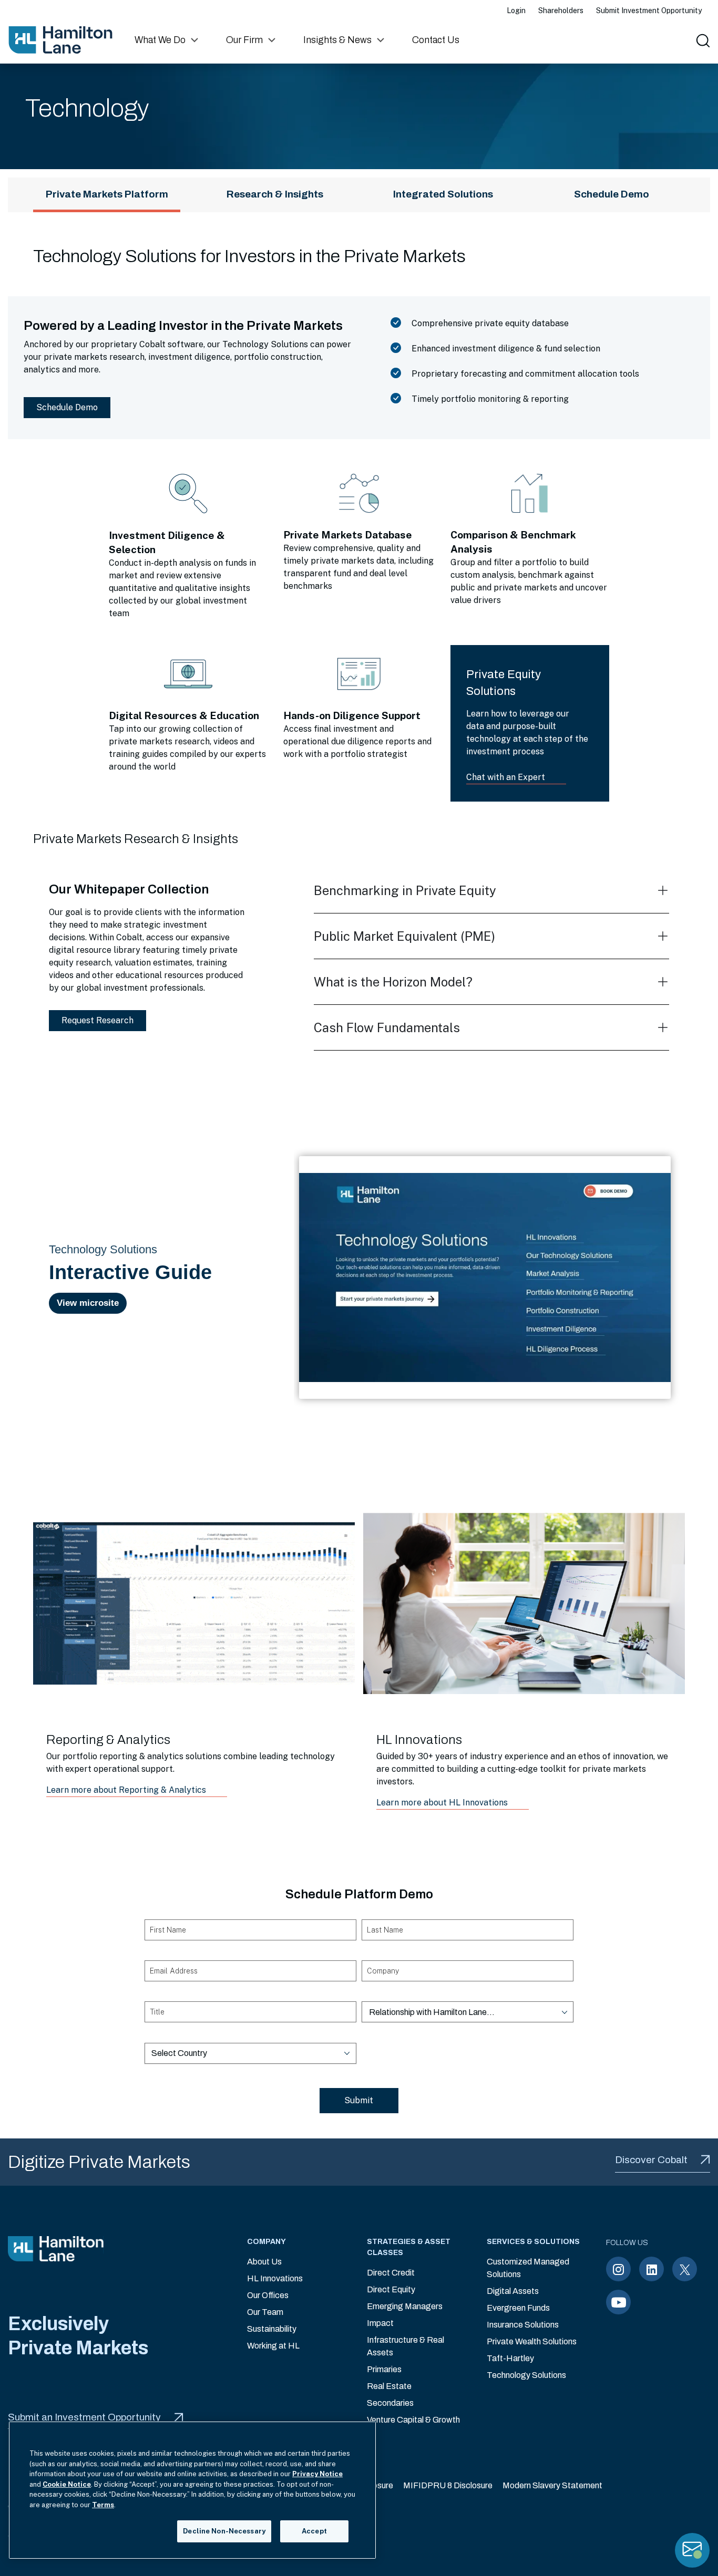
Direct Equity (391, 2289)
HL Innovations (275, 2278)
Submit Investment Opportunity (649, 11)
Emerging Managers (405, 2306)
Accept (314, 2531)
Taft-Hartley (510, 2358)
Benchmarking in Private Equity (405, 890)
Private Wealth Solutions (532, 2341)
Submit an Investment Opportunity (84, 2417)
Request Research (98, 1020)
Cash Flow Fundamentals (387, 1027)
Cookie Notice (67, 2484)
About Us (264, 2262)
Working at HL (273, 2346)
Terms (103, 2505)
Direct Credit (391, 2273)
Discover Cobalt (651, 2160)
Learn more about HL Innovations (442, 1803)
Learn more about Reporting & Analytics (126, 1790)
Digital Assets (513, 2291)
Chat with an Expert (506, 777)
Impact (380, 2323)
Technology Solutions (526, 2375)
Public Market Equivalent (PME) (404, 936)
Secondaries (390, 2403)
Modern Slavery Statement (552, 2485)
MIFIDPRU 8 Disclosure (448, 2485)
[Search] (702, 40)
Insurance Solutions (523, 2325)
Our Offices (268, 2295)
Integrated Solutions (443, 194)
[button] (168, 40)
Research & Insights (275, 194)
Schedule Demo (612, 194)
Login (516, 11)
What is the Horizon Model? (393, 982)
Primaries (384, 2369)
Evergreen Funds (518, 2308)
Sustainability (272, 2329)
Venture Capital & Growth (413, 2420)
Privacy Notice (317, 2474)
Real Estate (389, 2386)
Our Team (265, 2312)
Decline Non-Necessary (224, 2531)
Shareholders (561, 11)
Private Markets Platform (107, 194)
